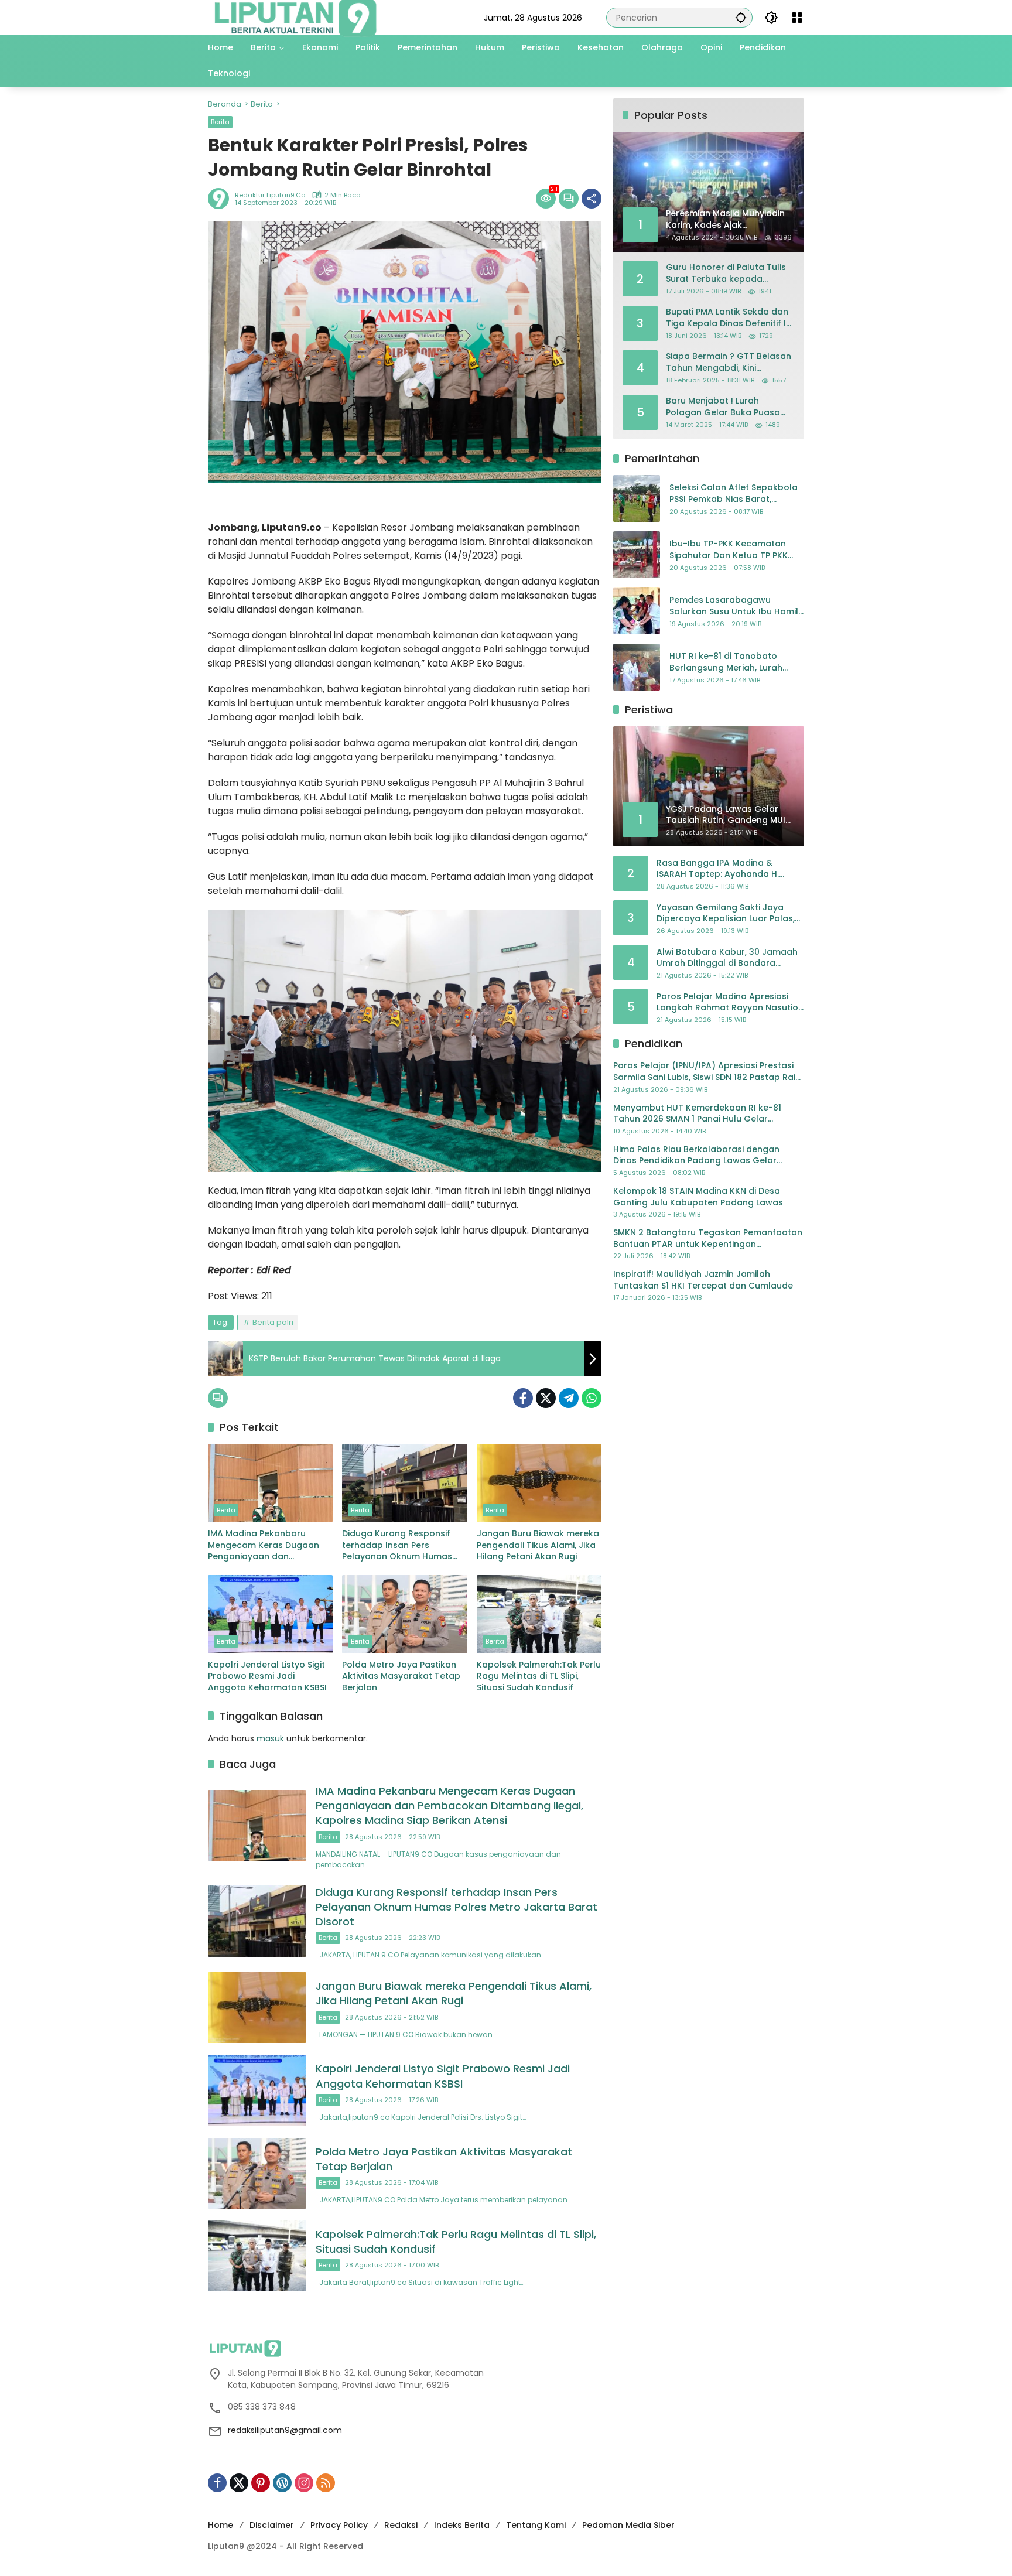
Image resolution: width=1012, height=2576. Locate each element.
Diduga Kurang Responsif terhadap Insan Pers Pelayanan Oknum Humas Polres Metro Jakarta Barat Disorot (400, 1545)
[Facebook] (523, 1398)
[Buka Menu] (797, 18)
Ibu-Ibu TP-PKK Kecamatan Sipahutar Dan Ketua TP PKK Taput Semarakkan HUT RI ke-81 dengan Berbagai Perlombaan (734, 550)
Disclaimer (272, 2525)
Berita (220, 122)
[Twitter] (546, 1398)
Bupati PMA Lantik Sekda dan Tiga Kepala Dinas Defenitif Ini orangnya (729, 318)
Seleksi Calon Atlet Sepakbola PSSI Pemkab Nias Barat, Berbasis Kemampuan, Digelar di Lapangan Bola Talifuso (734, 494)
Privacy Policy (339, 2525)
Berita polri (273, 1322)
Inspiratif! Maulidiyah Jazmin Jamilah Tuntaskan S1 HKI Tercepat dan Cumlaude (703, 1280)
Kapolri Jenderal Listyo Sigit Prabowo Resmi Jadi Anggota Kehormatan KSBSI (267, 1676)
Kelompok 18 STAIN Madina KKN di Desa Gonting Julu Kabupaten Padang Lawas (698, 1197)
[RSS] (326, 2483)
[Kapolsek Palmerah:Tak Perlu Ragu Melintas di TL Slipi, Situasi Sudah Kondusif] (539, 1614)
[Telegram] (569, 1398)
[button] (741, 17)
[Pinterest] (261, 2483)
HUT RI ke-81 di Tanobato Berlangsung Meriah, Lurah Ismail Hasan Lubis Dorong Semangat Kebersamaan (726, 663)
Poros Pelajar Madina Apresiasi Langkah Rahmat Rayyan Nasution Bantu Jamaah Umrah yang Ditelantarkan (730, 1002)
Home (220, 2525)
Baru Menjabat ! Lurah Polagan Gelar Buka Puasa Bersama (723, 407)
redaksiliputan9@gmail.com (285, 2430)
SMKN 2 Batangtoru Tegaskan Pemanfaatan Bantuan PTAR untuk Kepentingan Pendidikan (708, 1239)
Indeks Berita (462, 2525)
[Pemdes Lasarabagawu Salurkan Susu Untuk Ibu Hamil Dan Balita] (637, 611)
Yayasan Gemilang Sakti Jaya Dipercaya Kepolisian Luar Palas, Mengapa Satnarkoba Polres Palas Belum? (726, 913)
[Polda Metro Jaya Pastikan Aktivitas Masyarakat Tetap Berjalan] (404, 1614)
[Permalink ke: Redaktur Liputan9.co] (221, 199)
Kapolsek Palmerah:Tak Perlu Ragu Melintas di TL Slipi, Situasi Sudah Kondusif (539, 1676)
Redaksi (401, 2525)
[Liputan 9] (296, 17)
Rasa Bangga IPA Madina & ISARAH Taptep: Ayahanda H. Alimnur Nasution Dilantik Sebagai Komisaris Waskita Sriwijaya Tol (728, 869)
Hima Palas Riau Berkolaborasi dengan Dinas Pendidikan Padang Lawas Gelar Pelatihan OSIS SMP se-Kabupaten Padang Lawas (703, 1155)
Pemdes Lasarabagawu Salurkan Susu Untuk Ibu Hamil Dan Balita (734, 607)
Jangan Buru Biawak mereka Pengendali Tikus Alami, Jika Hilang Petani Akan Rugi (538, 1545)
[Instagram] (304, 2483)
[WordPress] (282, 2483)
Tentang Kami (536, 2525)
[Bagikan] (592, 199)
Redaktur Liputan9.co (270, 195)
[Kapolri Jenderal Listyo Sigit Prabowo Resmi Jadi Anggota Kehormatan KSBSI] (270, 1614)
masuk (270, 1738)
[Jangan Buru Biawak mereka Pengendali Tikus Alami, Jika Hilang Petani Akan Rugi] (539, 1483)
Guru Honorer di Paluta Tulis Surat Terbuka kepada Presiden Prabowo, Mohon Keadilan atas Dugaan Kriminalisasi (726, 273)
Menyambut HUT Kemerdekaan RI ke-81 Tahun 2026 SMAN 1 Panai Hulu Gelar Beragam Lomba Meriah (697, 1114)
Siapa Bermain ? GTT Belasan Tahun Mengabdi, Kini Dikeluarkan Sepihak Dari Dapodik (729, 362)
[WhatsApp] (592, 1398)
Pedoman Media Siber (628, 2525)
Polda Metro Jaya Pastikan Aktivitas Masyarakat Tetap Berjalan (401, 1676)
